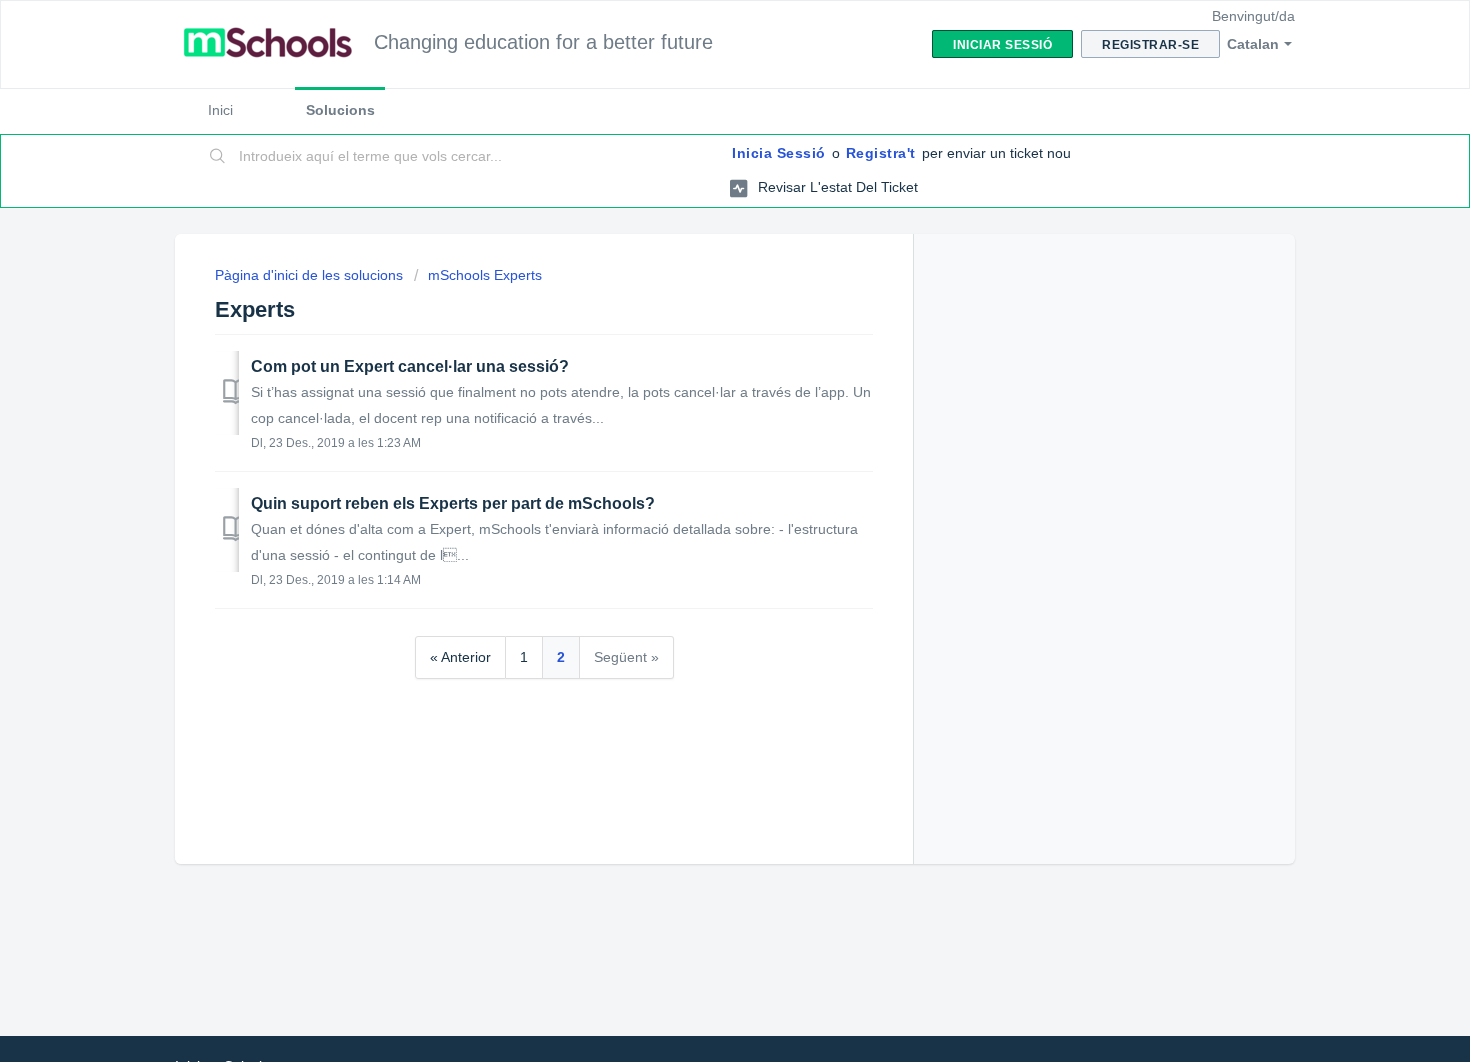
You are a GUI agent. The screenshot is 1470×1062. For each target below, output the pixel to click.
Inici (220, 110)
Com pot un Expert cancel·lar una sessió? (410, 366)
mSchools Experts (485, 275)
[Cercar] (218, 157)
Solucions (340, 110)
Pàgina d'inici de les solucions (311, 275)
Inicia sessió (779, 153)
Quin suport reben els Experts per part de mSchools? (453, 503)
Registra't (881, 153)
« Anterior (460, 657)
